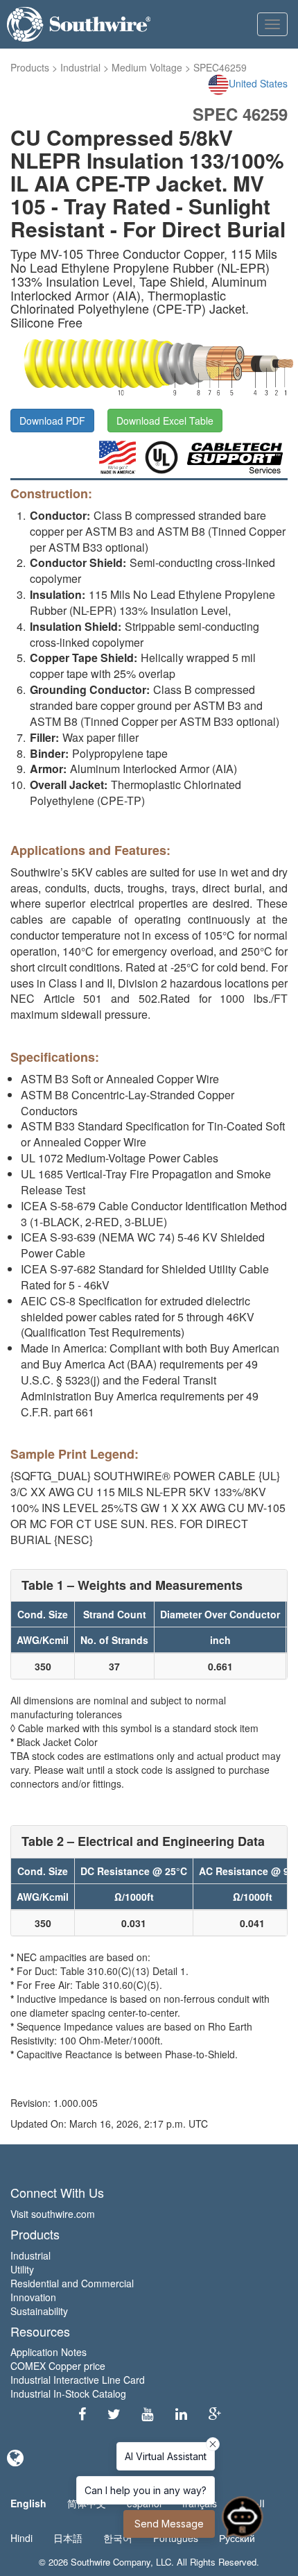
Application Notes (49, 2352)
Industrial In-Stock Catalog (68, 2393)
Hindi (21, 2538)
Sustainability (39, 2311)
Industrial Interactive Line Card (78, 2380)
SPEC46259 (220, 67)
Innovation (33, 2297)
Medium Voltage (147, 67)
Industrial (80, 67)
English (28, 2503)
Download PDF (52, 421)
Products (30, 67)
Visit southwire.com (53, 2214)
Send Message (169, 2524)
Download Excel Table (165, 421)
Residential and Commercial (72, 2283)
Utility (22, 2269)
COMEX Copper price (58, 2366)
